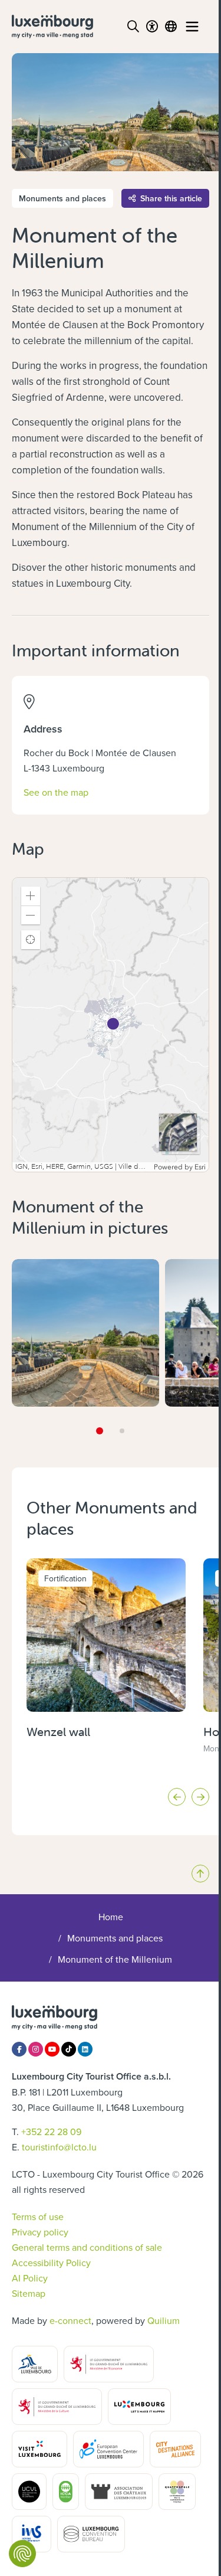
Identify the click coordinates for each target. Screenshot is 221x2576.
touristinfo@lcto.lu (59, 2147)
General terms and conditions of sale (87, 2247)
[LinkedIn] (85, 2049)
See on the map (56, 792)
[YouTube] (52, 2049)
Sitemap (29, 2293)
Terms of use (38, 2217)
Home (111, 1917)
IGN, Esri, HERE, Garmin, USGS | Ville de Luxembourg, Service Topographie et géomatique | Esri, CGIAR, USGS (83, 1167)
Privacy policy (40, 2232)
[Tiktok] (69, 2049)
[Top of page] (200, 1874)
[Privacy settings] (22, 2554)
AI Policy (30, 2278)
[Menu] (192, 27)
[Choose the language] (171, 27)
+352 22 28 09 (51, 2132)
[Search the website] (133, 27)
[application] (111, 1025)
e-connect (70, 2320)
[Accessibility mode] (152, 27)
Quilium (164, 2320)
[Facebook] (19, 2049)
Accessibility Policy (51, 2263)
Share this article (171, 198)
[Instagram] (36, 2049)
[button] (31, 896)
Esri (200, 1167)
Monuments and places (115, 1938)
